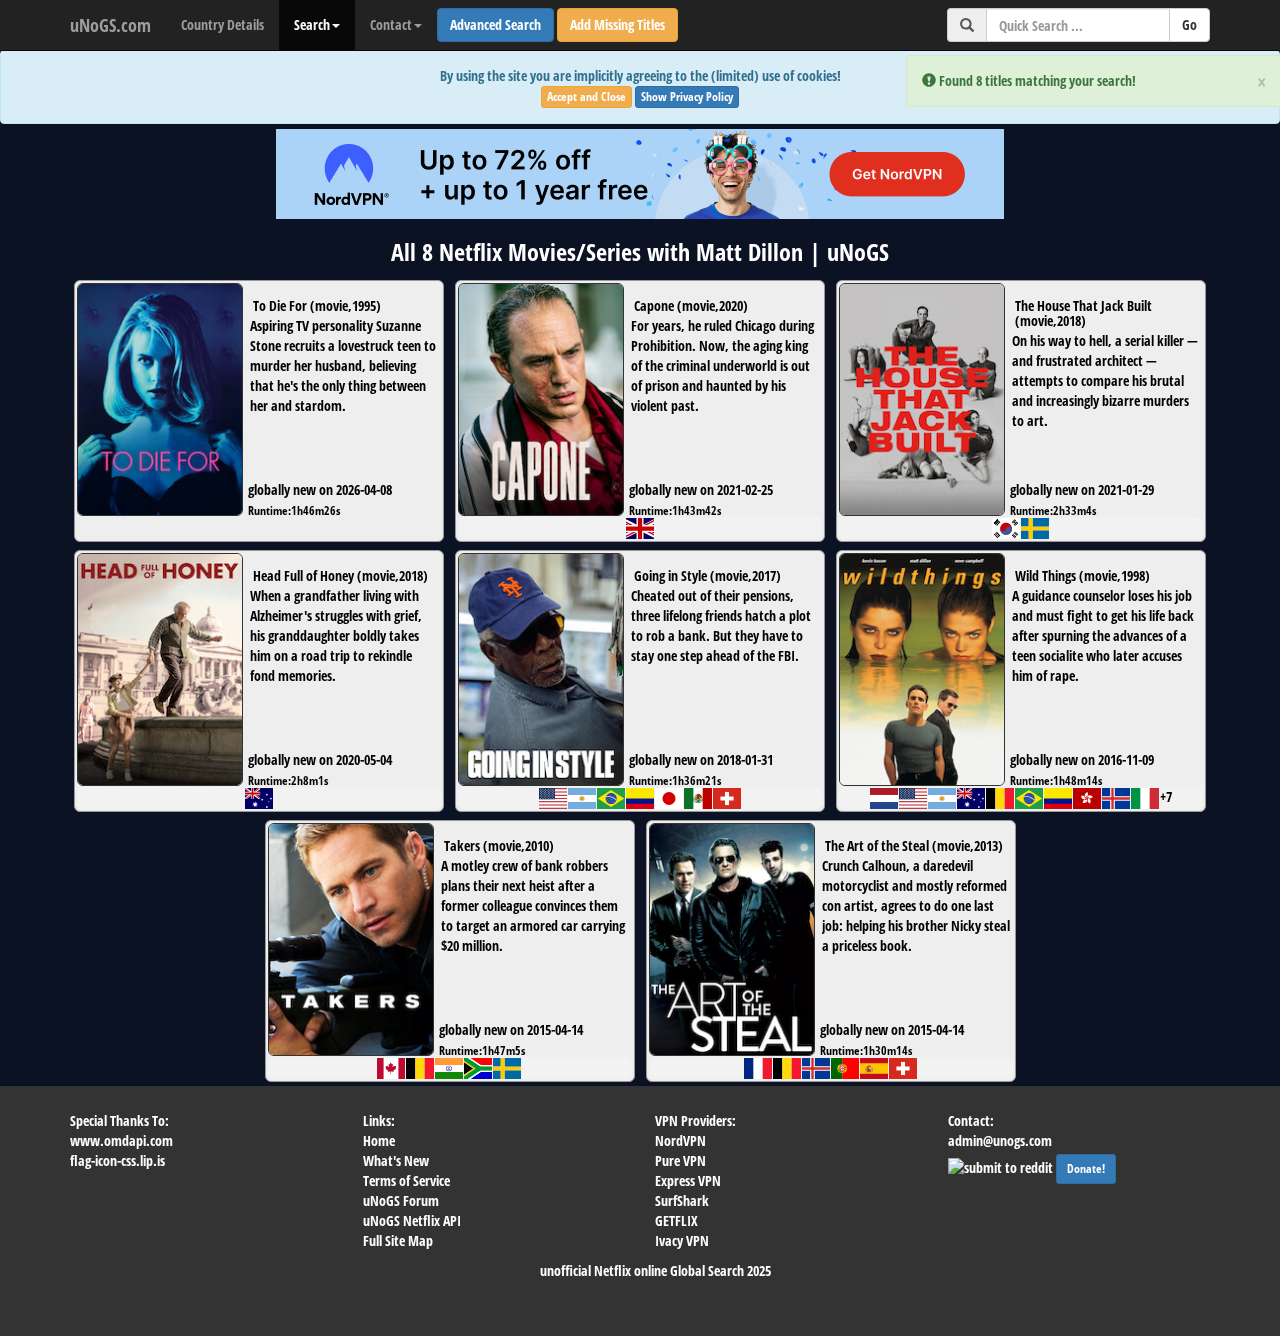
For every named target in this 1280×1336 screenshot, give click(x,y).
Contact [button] (391, 24)
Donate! (1086, 1168)
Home (379, 1140)
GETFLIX (676, 1220)
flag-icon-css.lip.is (117, 1160)
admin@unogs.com (1000, 1140)
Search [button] (312, 24)
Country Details (222, 24)
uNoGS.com (110, 25)
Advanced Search (495, 24)
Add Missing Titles (617, 24)
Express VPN (688, 1180)
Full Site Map (398, 1240)
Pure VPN (680, 1160)
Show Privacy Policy (687, 96)
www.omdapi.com (121, 1140)
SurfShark (682, 1200)
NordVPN (680, 1140)
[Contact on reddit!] (1002, 1165)
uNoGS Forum (401, 1200)
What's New (396, 1160)
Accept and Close (586, 96)
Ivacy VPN (682, 1240)
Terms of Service (406, 1180)
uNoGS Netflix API (412, 1220)
